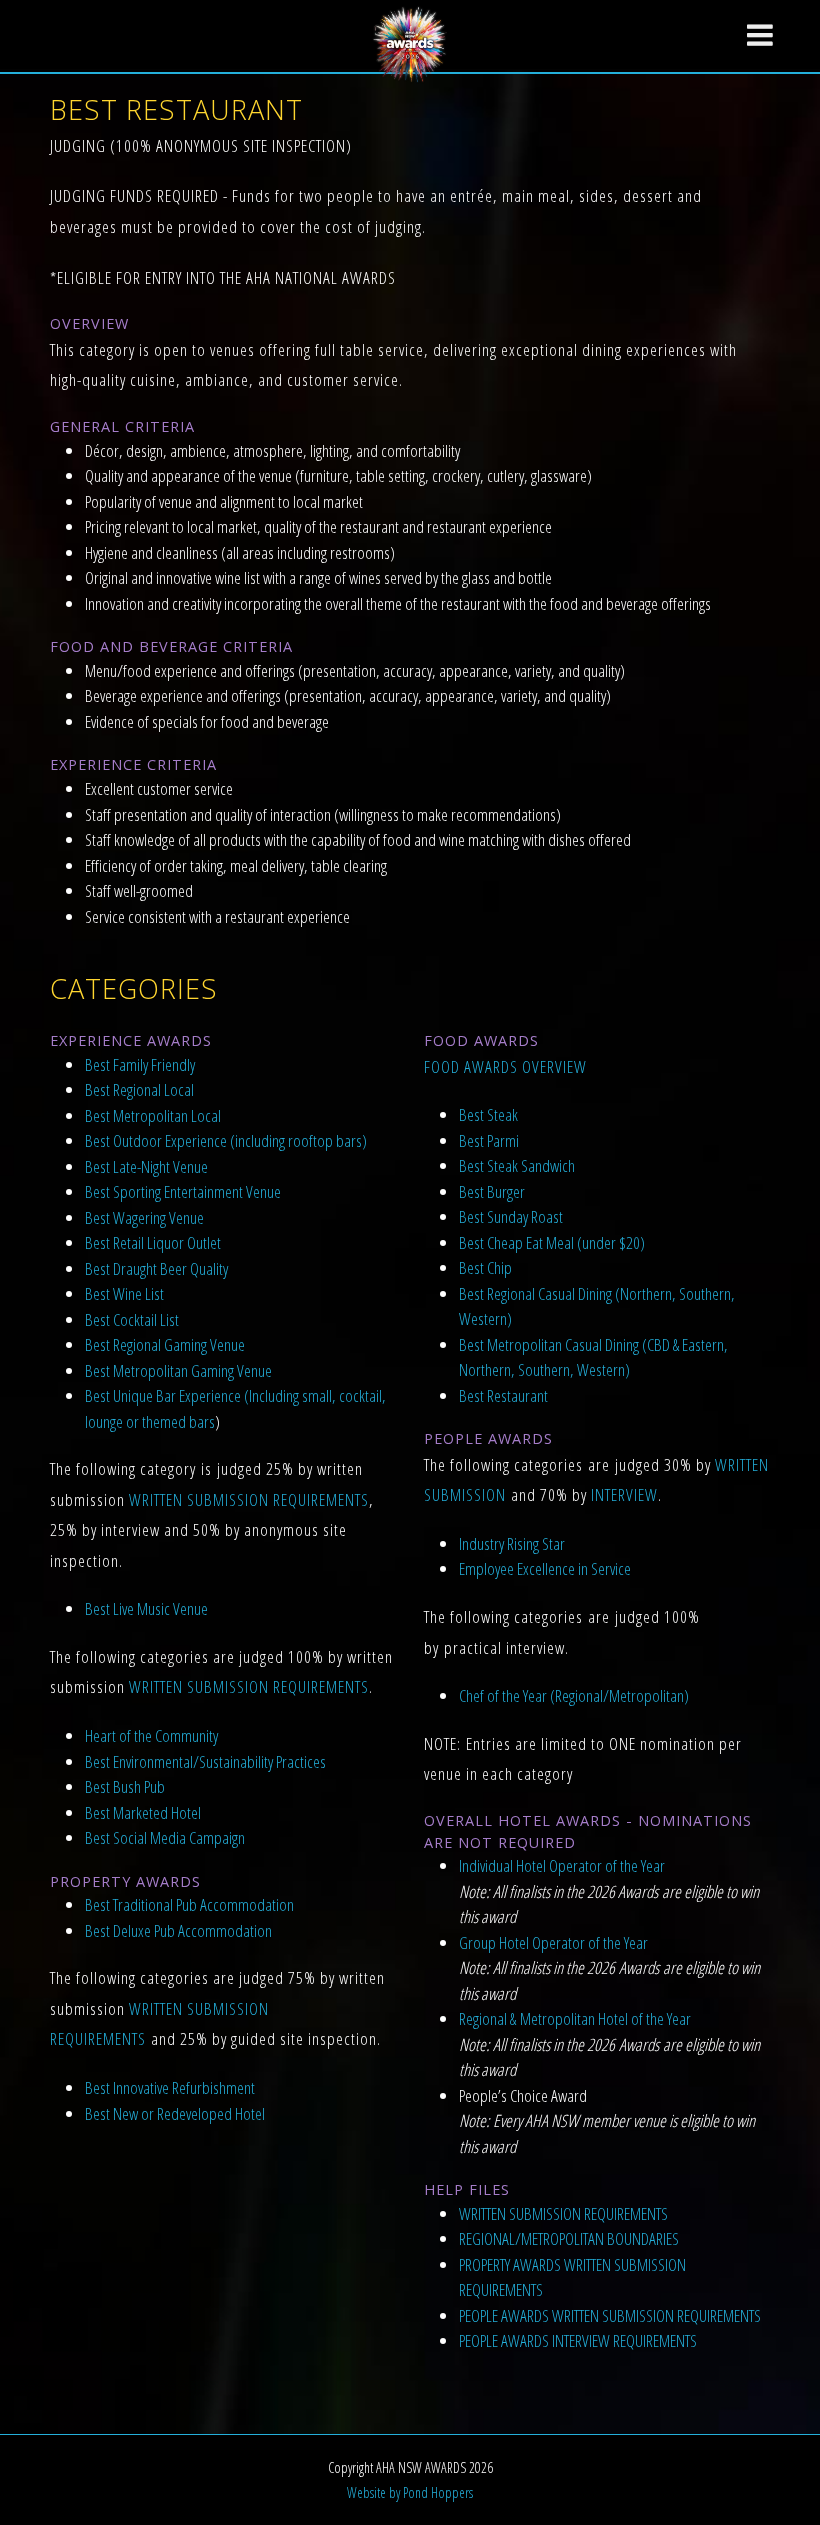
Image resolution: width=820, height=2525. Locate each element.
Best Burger (492, 1191)
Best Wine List (124, 1293)
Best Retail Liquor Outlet (153, 1242)
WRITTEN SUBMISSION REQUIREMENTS (249, 1499)
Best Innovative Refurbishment (170, 2087)
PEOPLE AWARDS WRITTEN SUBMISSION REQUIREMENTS (610, 2315)
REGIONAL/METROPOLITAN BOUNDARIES (569, 2238)
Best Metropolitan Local (153, 1115)
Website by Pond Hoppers (410, 2492)
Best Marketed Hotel (143, 1812)
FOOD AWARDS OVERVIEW (505, 1066)
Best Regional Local (139, 1089)
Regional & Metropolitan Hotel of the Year (575, 2018)
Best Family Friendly (140, 1064)
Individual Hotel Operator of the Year (562, 1865)
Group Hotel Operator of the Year (553, 1942)
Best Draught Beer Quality (156, 1268)
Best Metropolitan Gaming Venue (178, 1370)
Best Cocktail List (132, 1319)
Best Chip (485, 1267)
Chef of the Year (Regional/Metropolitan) (574, 1695)
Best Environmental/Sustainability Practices (205, 1761)
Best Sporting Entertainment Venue (183, 1191)
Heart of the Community (151, 1735)
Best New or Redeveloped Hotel (175, 2113)
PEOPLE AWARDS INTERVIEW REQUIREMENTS (578, 2340)
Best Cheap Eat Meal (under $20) (552, 1242)
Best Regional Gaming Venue (165, 1344)
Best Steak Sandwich (517, 1165)
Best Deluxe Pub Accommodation (178, 1930)
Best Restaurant (503, 1395)
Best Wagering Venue (144, 1217)
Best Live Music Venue (146, 1608)
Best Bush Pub (125, 1786)
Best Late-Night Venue (146, 1166)
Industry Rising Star (512, 1543)
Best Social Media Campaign (165, 1837)
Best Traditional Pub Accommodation (189, 1904)
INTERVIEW (624, 1494)
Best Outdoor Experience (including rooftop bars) (226, 1140)
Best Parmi (489, 1140)
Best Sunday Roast (511, 1216)
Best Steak (488, 1114)
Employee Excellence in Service (545, 1568)
